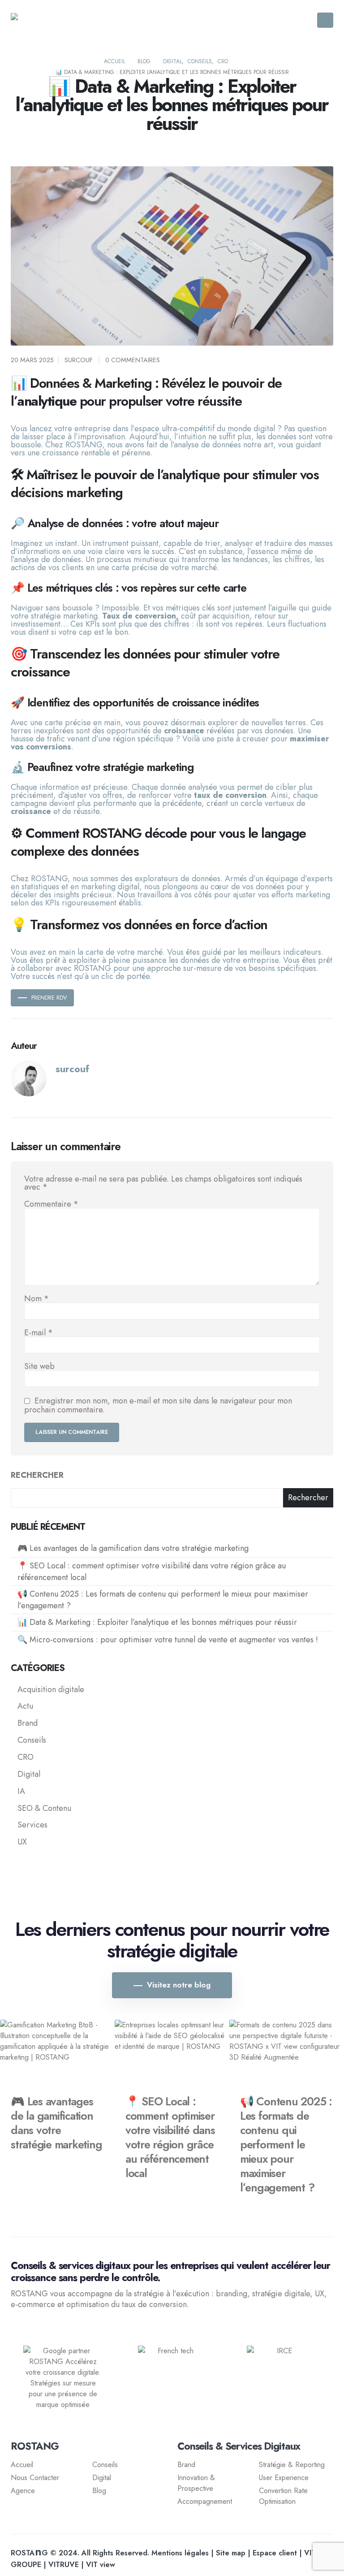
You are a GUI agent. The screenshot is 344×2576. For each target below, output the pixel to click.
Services (32, 1825)
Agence (23, 2491)
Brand (28, 1723)
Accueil (22, 2465)
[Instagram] (35, 2328)
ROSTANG (84, 445)
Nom (37, 1299)
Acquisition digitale (51, 1689)
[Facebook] (18, 2328)
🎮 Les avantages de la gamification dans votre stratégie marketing (133, 1548)
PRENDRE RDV (49, 998)
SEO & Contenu (44, 1808)
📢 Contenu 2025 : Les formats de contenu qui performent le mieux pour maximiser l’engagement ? (163, 1600)
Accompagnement (205, 2501)
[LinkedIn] (53, 2328)
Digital (29, 1774)
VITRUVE (64, 2565)
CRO (26, 1757)
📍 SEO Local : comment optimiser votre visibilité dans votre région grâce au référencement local (152, 1572)
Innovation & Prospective (196, 2483)
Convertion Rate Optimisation (283, 2496)
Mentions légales (180, 2553)
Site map (231, 2553)
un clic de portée (120, 976)
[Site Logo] (58, 20)
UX (22, 1842)
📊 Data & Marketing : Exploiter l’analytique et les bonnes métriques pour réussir (157, 1622)
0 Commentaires (133, 360)
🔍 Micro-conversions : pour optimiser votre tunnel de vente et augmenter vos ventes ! (168, 1640)
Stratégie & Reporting (292, 2465)
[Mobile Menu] (325, 20)
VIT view (101, 2565)
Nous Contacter (35, 2478)
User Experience (284, 2478)
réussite (86, 811)
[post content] (57, 2052)
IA (21, 1791)
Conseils (32, 1740)
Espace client (275, 2553)
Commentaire (51, 1204)
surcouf (79, 360)
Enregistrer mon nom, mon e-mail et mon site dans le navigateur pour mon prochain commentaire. (158, 1405)
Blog (99, 2491)
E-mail (39, 1333)
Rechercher (37, 1475)
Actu (25, 1706)
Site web (39, 1366)
